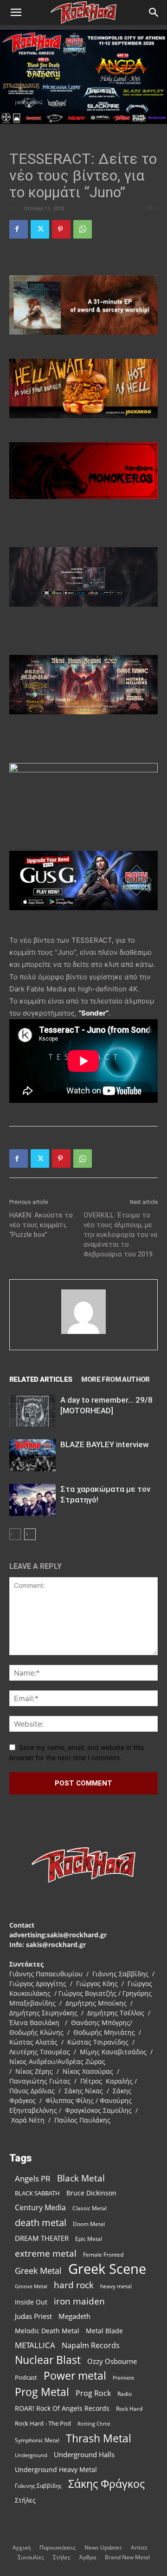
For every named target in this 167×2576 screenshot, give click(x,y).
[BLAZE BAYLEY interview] (32, 1455)
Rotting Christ (94, 2424)
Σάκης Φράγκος (106, 2484)
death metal (41, 2223)
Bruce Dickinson (91, 2193)
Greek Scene (107, 2269)
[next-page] (30, 1534)
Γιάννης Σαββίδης (38, 2485)
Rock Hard (129, 2408)
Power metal (75, 2376)
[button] (16, 13)
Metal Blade (104, 2331)
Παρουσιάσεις (58, 2547)
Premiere (123, 2378)
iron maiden (79, 2301)
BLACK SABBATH (37, 2193)
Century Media (40, 2208)
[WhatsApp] (83, 229)
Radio (125, 2394)
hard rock (74, 2285)
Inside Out (31, 2302)
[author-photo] (83, 1334)
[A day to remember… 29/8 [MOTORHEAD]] (32, 1411)
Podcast (26, 2377)
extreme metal (46, 2253)
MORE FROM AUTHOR (115, 1379)
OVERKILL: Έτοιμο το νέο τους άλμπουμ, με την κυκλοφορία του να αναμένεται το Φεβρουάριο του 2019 (120, 1235)
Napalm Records (91, 2346)
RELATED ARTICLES (41, 1379)
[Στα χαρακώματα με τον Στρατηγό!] (32, 1500)
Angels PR (33, 2178)
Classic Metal (90, 2208)
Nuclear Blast (48, 2360)
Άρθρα (88, 2557)
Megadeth (74, 2316)
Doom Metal (89, 2224)
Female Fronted (103, 2255)
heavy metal (116, 2286)
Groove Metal (31, 2286)
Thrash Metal (99, 2438)
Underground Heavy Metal (56, 2469)
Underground (31, 2455)
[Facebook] (19, 229)
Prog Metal (42, 2392)
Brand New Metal (127, 2557)
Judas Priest (33, 2316)
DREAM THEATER (42, 2238)
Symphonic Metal (37, 2440)
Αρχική (22, 2547)
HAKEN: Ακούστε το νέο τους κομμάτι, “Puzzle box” (41, 1225)
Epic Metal (89, 2239)
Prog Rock (93, 2393)
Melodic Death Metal (47, 2331)
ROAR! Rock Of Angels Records (62, 2408)
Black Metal (81, 2178)
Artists (139, 2547)
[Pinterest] (61, 229)
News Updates (103, 2547)
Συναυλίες (31, 2557)
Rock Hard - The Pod (43, 2423)
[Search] (154, 13)
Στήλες (25, 2500)
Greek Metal (38, 2271)
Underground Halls (84, 2454)
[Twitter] (40, 229)
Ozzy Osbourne (112, 2361)
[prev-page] (15, 1534)
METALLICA (35, 2345)
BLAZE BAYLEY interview (105, 1444)
